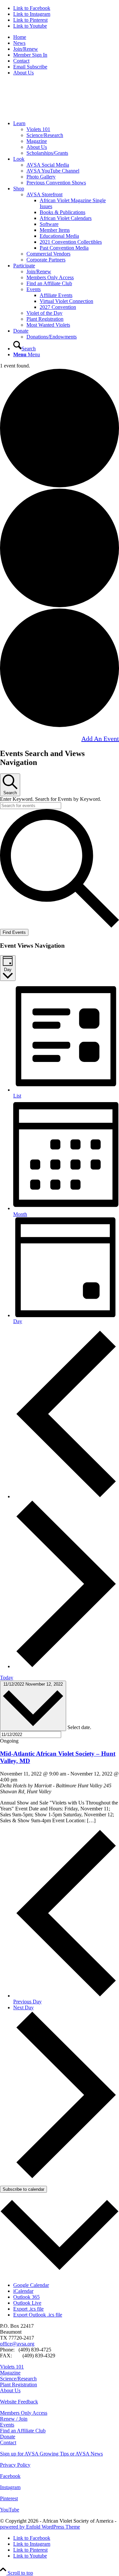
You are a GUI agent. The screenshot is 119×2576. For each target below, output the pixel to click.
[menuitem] (66, 37)
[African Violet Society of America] (50, 112)
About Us (23, 73)
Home (20, 37)
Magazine (37, 141)
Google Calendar (31, 2285)
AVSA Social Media (48, 165)
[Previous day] (66, 1496)
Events (34, 289)
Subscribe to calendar (23, 2189)
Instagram (10, 2487)
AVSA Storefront (44, 194)
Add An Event (100, 739)
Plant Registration (45, 319)
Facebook (10, 2476)
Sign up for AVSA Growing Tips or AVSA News (51, 2454)
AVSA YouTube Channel (53, 171)
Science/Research (45, 135)
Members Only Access (50, 277)
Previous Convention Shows (56, 183)
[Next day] (66, 1666)
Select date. (79, 1727)
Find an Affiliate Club (49, 283)
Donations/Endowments (52, 337)
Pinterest (9, 2498)
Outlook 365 (26, 2297)
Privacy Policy (15, 2465)
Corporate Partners (46, 260)
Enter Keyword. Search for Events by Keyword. (51, 799)
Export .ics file (28, 2309)
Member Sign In (30, 55)
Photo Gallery (41, 177)
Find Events (14, 932)
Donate (8, 2437)
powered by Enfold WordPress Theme (40, 2527)
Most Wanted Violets (48, 325)
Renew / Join (14, 2419)
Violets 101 (38, 129)
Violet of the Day (44, 313)
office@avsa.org (17, 2344)
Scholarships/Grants (47, 153)
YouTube (10, 2510)
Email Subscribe (30, 67)
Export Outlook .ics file (38, 2315)
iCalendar (23, 2291)
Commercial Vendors (48, 254)
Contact (21, 61)
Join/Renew (26, 49)
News (19, 43)
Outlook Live (27, 2303)
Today (7, 1678)
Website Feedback (19, 2402)
